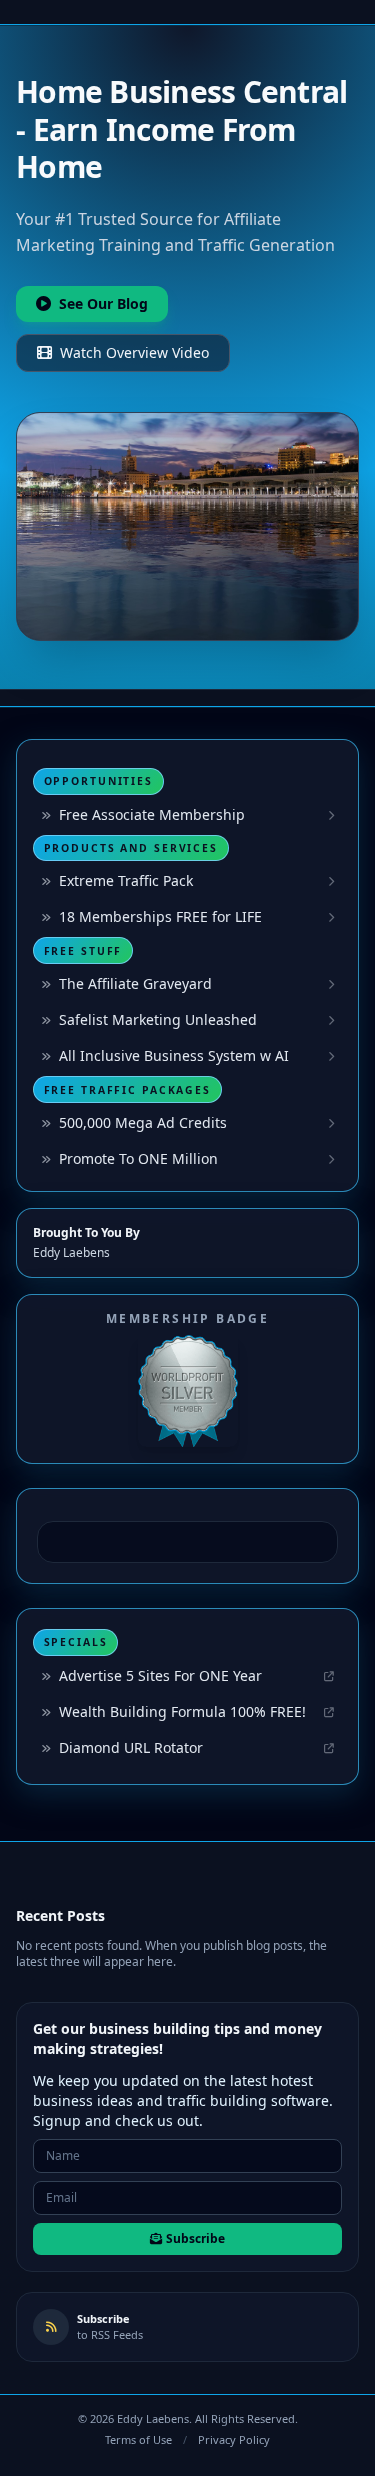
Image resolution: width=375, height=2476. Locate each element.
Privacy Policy (234, 2439)
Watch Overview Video (134, 352)
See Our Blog (103, 303)
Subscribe (195, 2238)
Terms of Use (138, 2439)
